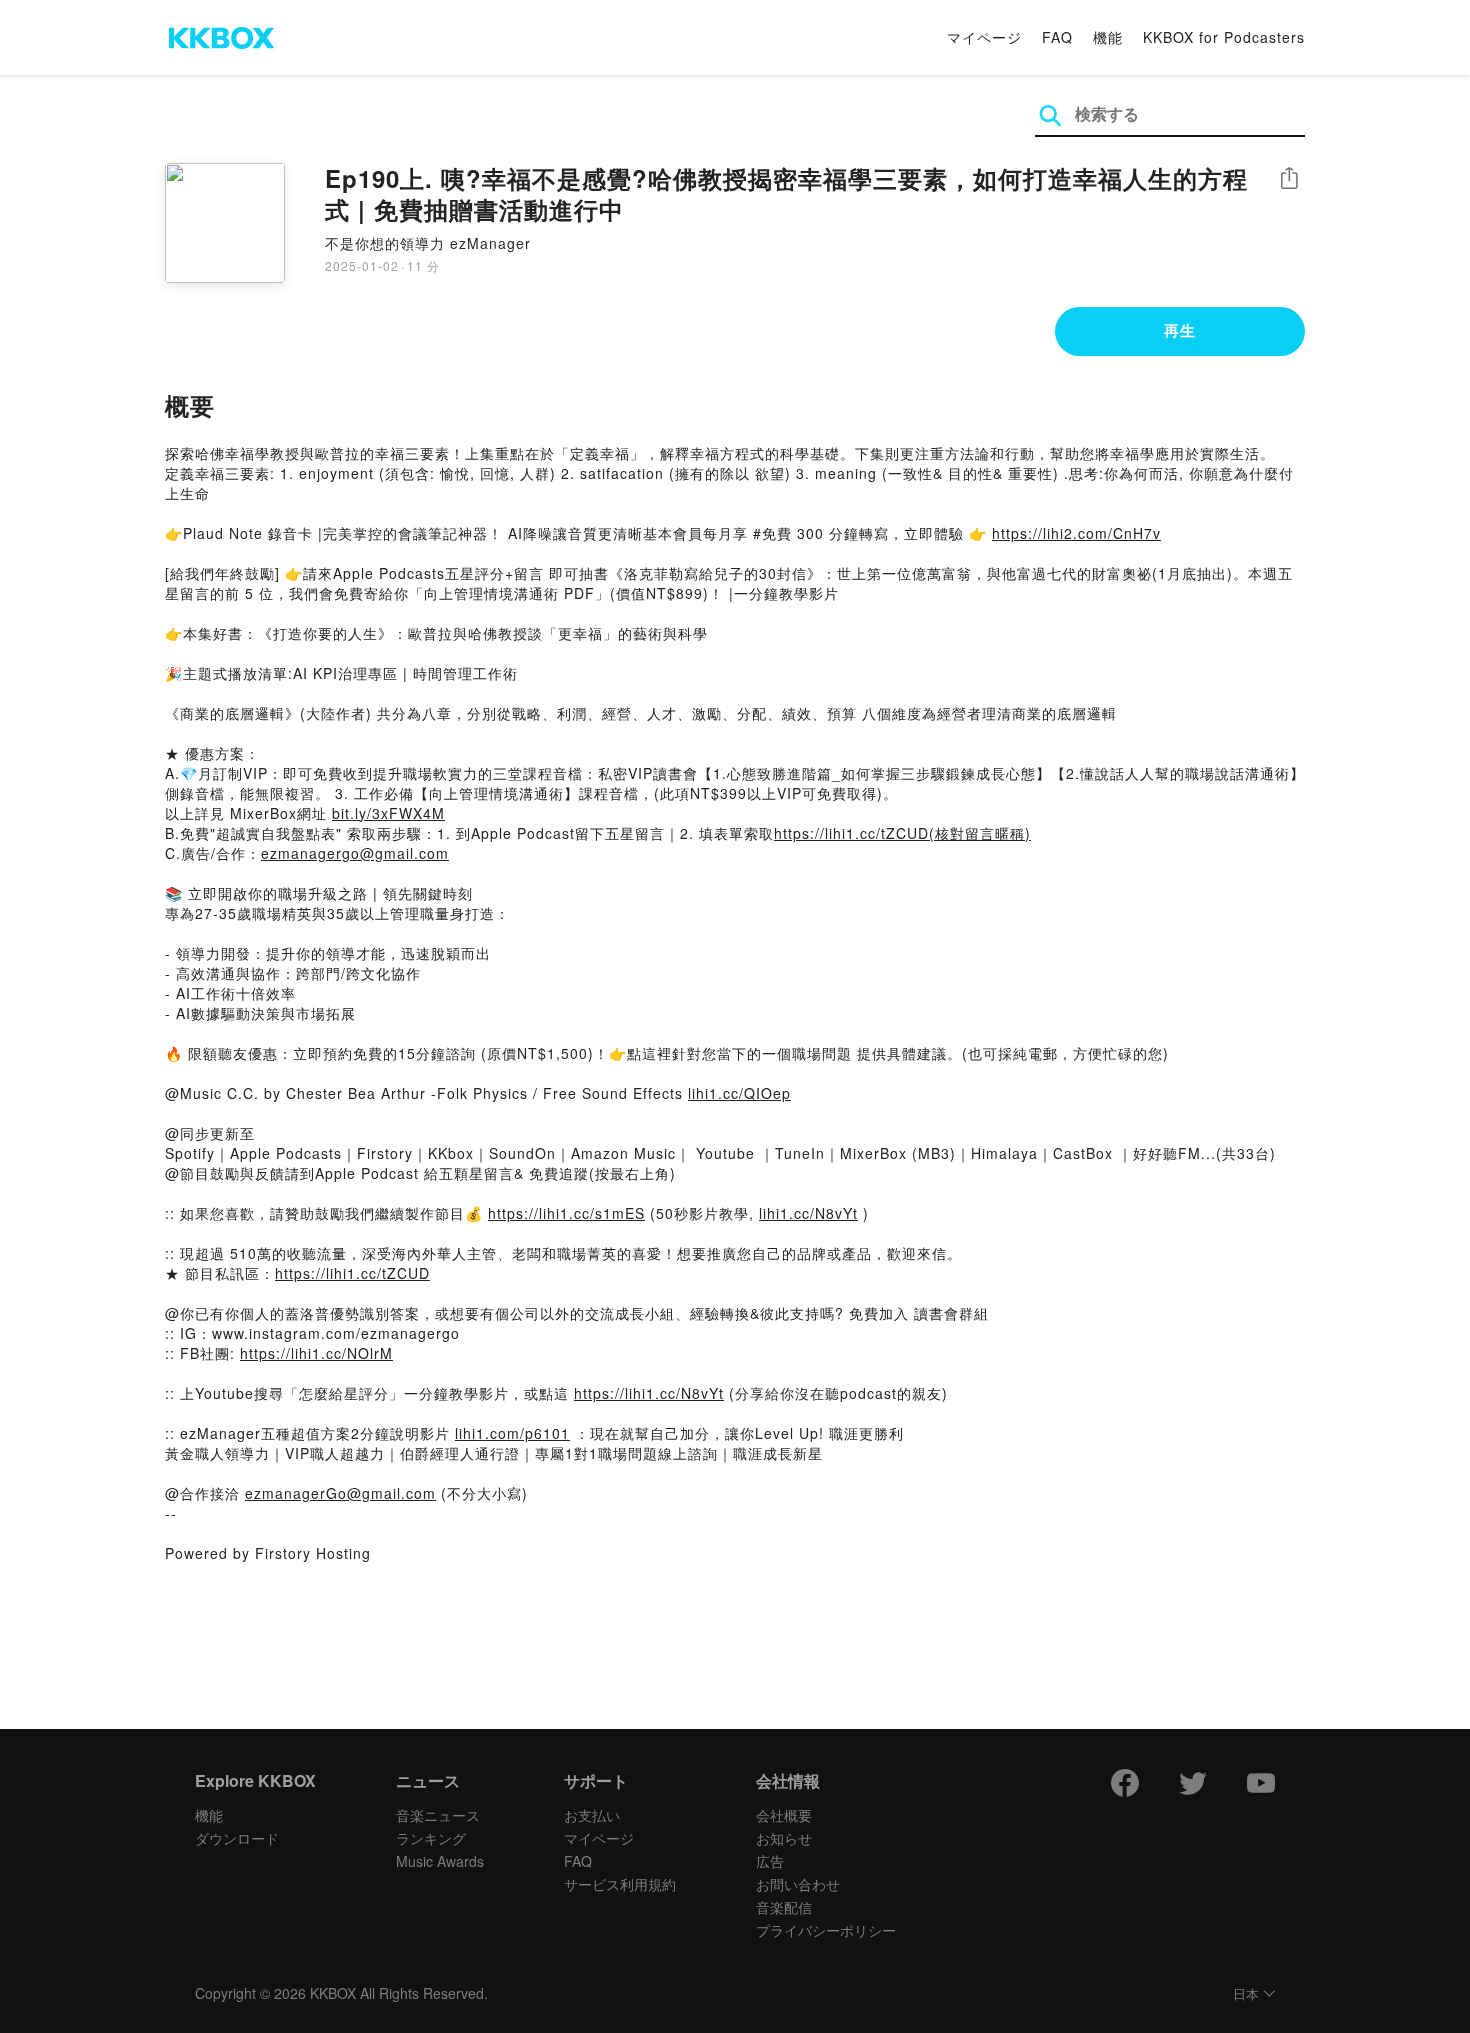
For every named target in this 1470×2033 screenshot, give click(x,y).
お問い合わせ (798, 1884)
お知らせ (784, 1838)
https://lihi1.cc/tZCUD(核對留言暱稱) (902, 833)
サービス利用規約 (620, 1884)
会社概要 (784, 1815)
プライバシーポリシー (826, 1930)
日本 (1246, 1994)
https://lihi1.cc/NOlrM (316, 1353)
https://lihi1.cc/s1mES (566, 1213)
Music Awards (440, 1861)
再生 (1180, 330)
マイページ (984, 37)
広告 (770, 1861)
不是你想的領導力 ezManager (428, 243)
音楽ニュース (438, 1815)
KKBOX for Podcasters (1224, 37)
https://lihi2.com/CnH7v (1076, 533)
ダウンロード (237, 1838)
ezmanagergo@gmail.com (355, 853)
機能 (1108, 37)
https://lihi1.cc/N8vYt (649, 1393)
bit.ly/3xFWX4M (388, 813)
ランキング (431, 1838)
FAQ (1057, 37)
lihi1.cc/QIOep (739, 1093)
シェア (1289, 178)
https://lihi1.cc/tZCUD (352, 1273)
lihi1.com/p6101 (512, 1433)
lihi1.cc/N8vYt (808, 1213)
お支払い (592, 1815)
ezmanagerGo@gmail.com (340, 1493)
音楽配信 (784, 1907)
